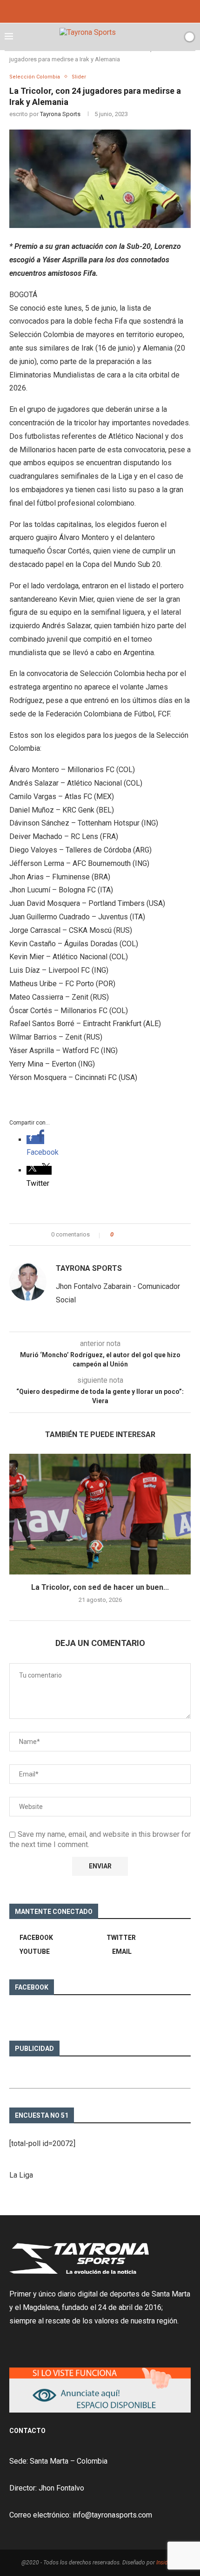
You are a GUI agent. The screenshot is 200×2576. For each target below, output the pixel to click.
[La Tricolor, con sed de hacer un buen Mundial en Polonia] (100, 1514)
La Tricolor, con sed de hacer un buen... (100, 1587)
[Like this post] (118, 1235)
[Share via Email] (150, 1235)
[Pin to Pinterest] (141, 1235)
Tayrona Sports (60, 114)
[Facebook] (90, 10)
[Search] (173, 37)
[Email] (110, 10)
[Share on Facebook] (129, 1235)
